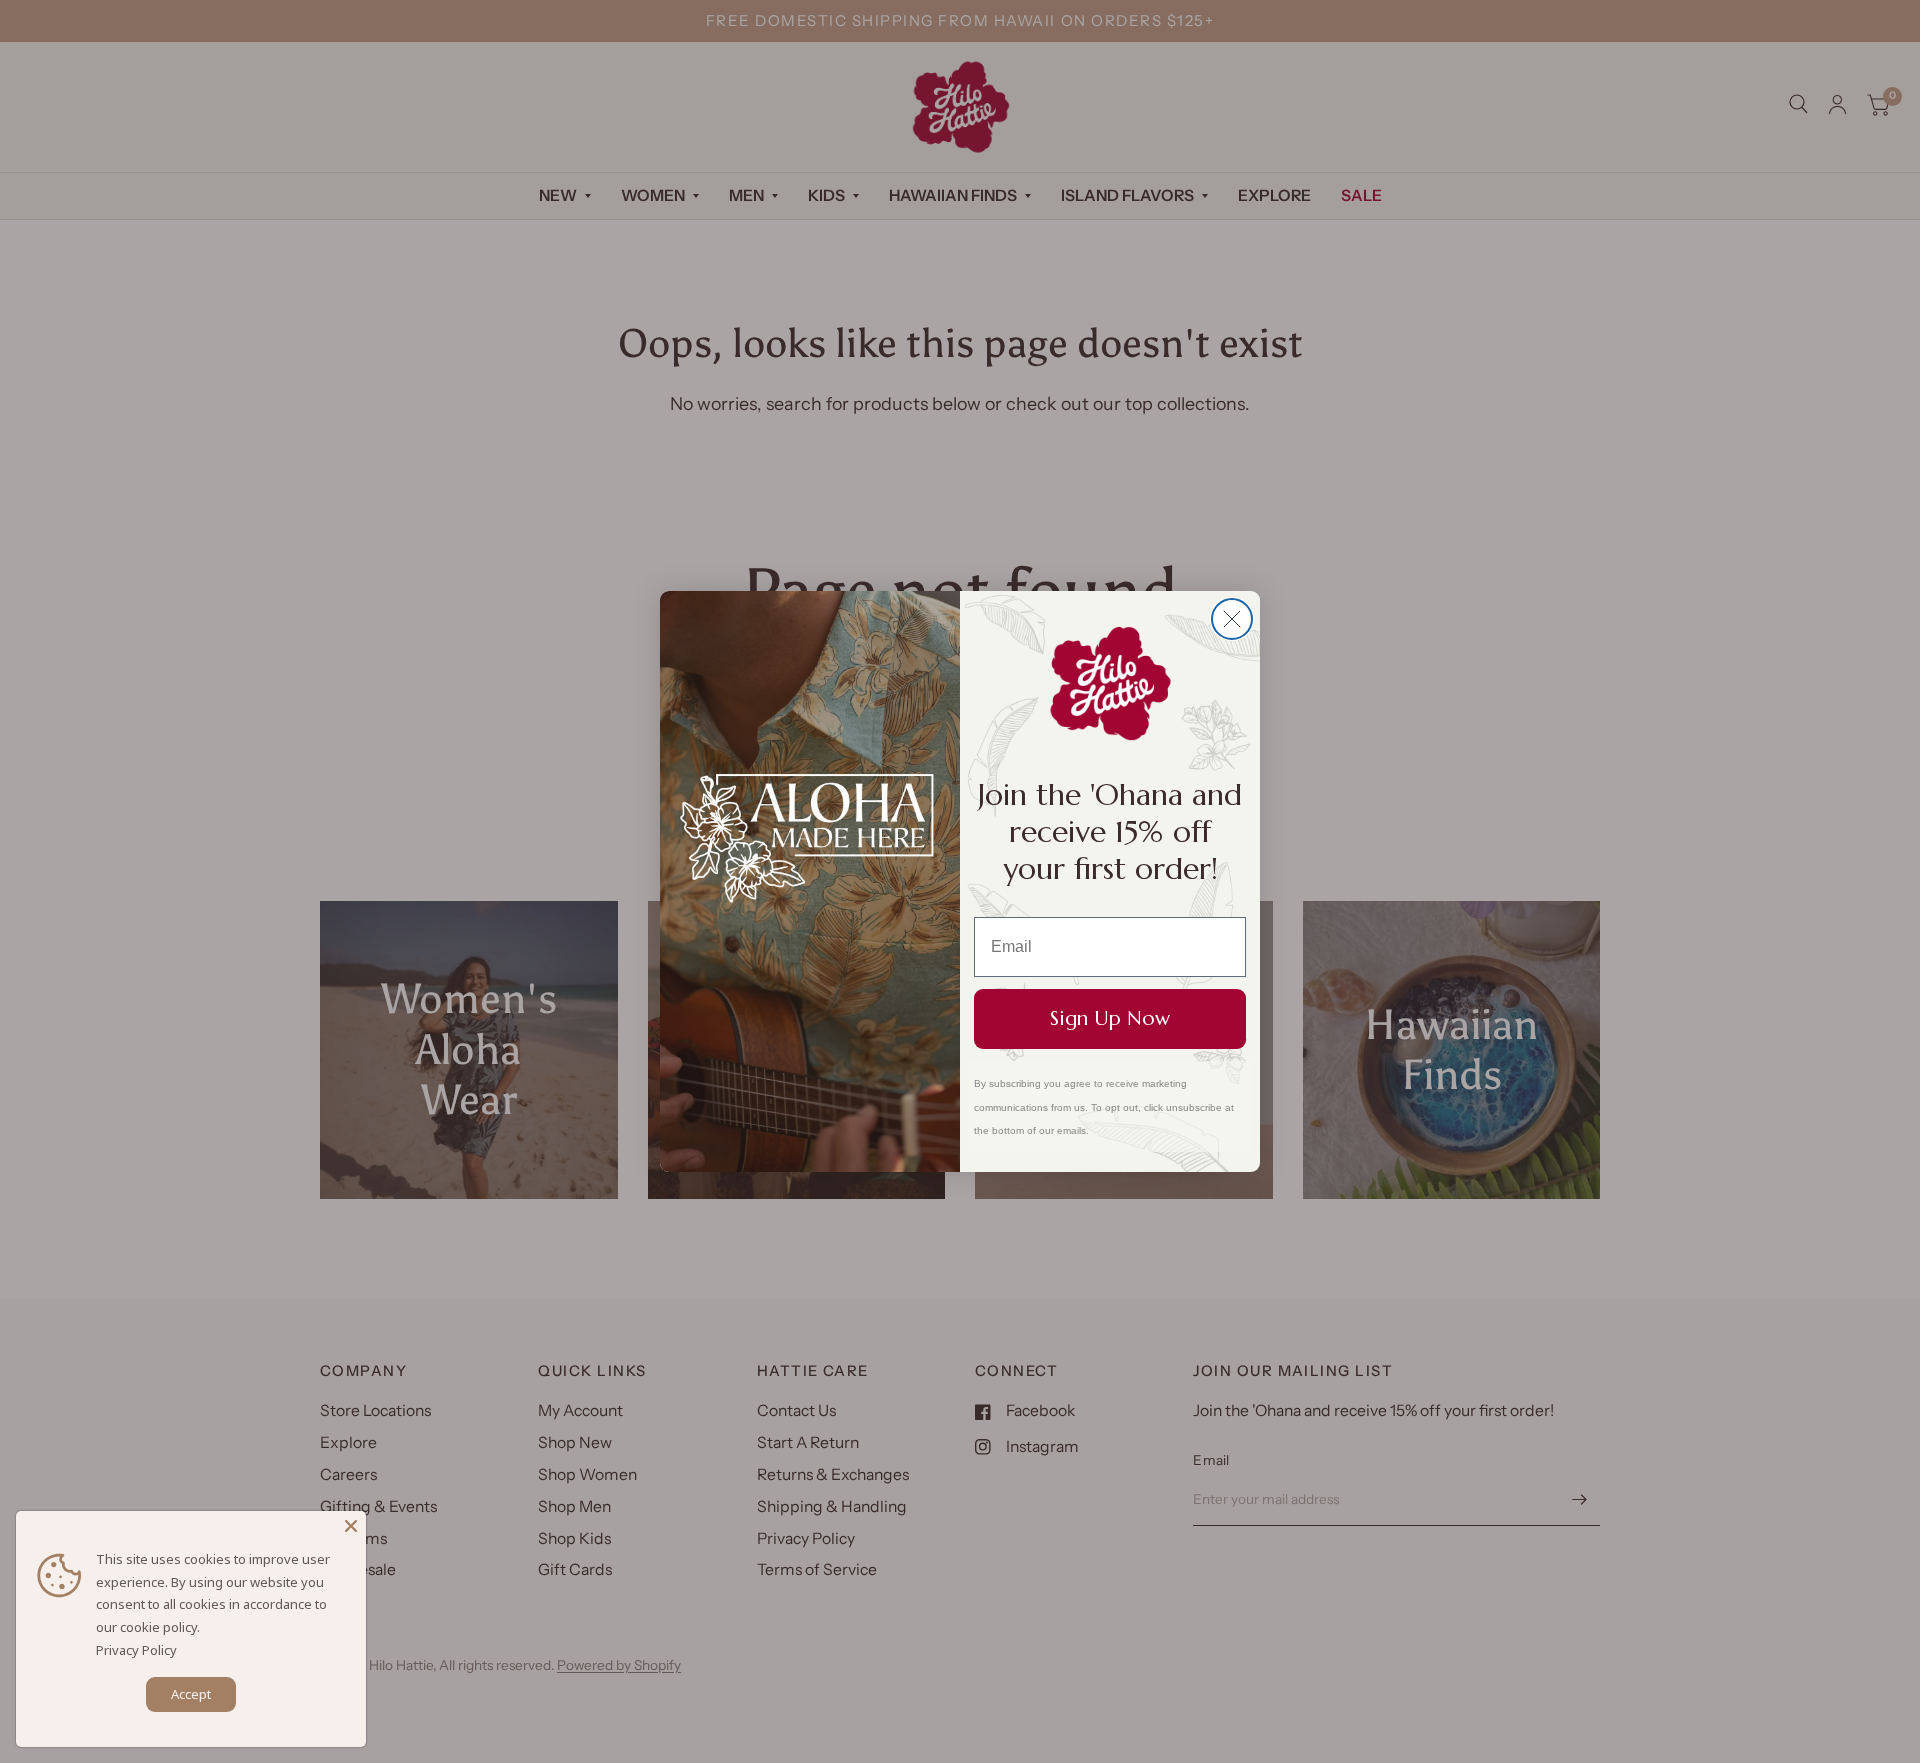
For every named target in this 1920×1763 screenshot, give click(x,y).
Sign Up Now (1110, 1018)
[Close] (351, 1526)
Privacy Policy (136, 1650)
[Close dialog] (1232, 619)
